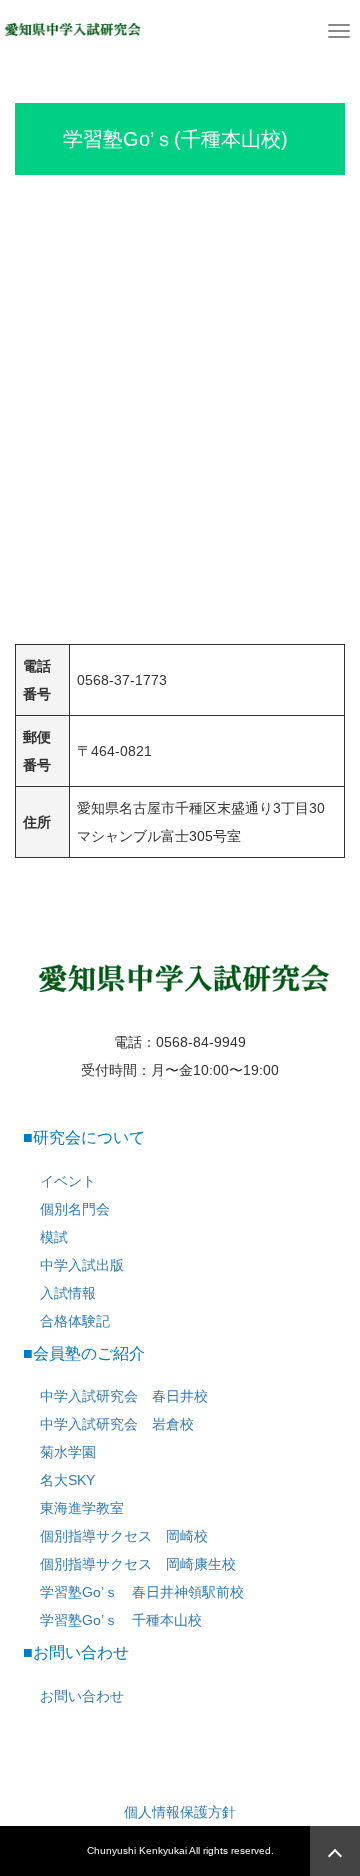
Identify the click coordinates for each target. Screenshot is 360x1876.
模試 (54, 1237)
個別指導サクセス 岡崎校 (124, 1536)
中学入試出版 (82, 1265)
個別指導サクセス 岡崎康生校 (138, 1564)
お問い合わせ (82, 1696)
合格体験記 (75, 1321)
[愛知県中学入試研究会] (71, 28)
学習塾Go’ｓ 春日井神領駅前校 (142, 1592)
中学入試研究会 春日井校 (124, 1396)
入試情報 (68, 1293)
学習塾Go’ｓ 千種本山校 (121, 1620)
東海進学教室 (82, 1508)
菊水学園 (68, 1452)
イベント (68, 1181)
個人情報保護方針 (180, 1812)
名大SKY (67, 1480)
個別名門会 (75, 1209)
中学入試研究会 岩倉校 (117, 1424)
